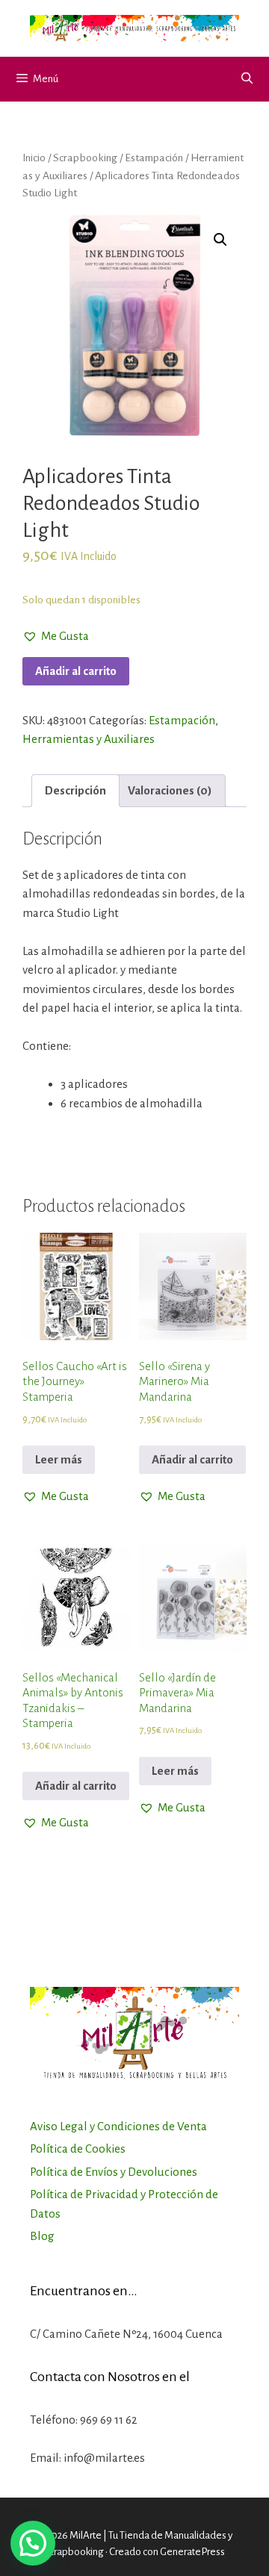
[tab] (75, 791)
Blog (42, 2236)
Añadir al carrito (76, 671)
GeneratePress (192, 2552)
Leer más (59, 1459)
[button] (56, 636)
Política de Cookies (78, 2149)
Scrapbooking (85, 158)
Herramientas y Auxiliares (89, 739)
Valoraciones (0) (170, 790)
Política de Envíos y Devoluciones (114, 2172)
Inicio (34, 158)
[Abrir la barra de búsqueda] (247, 79)
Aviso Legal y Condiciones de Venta (118, 2126)
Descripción (75, 790)
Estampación (154, 158)
